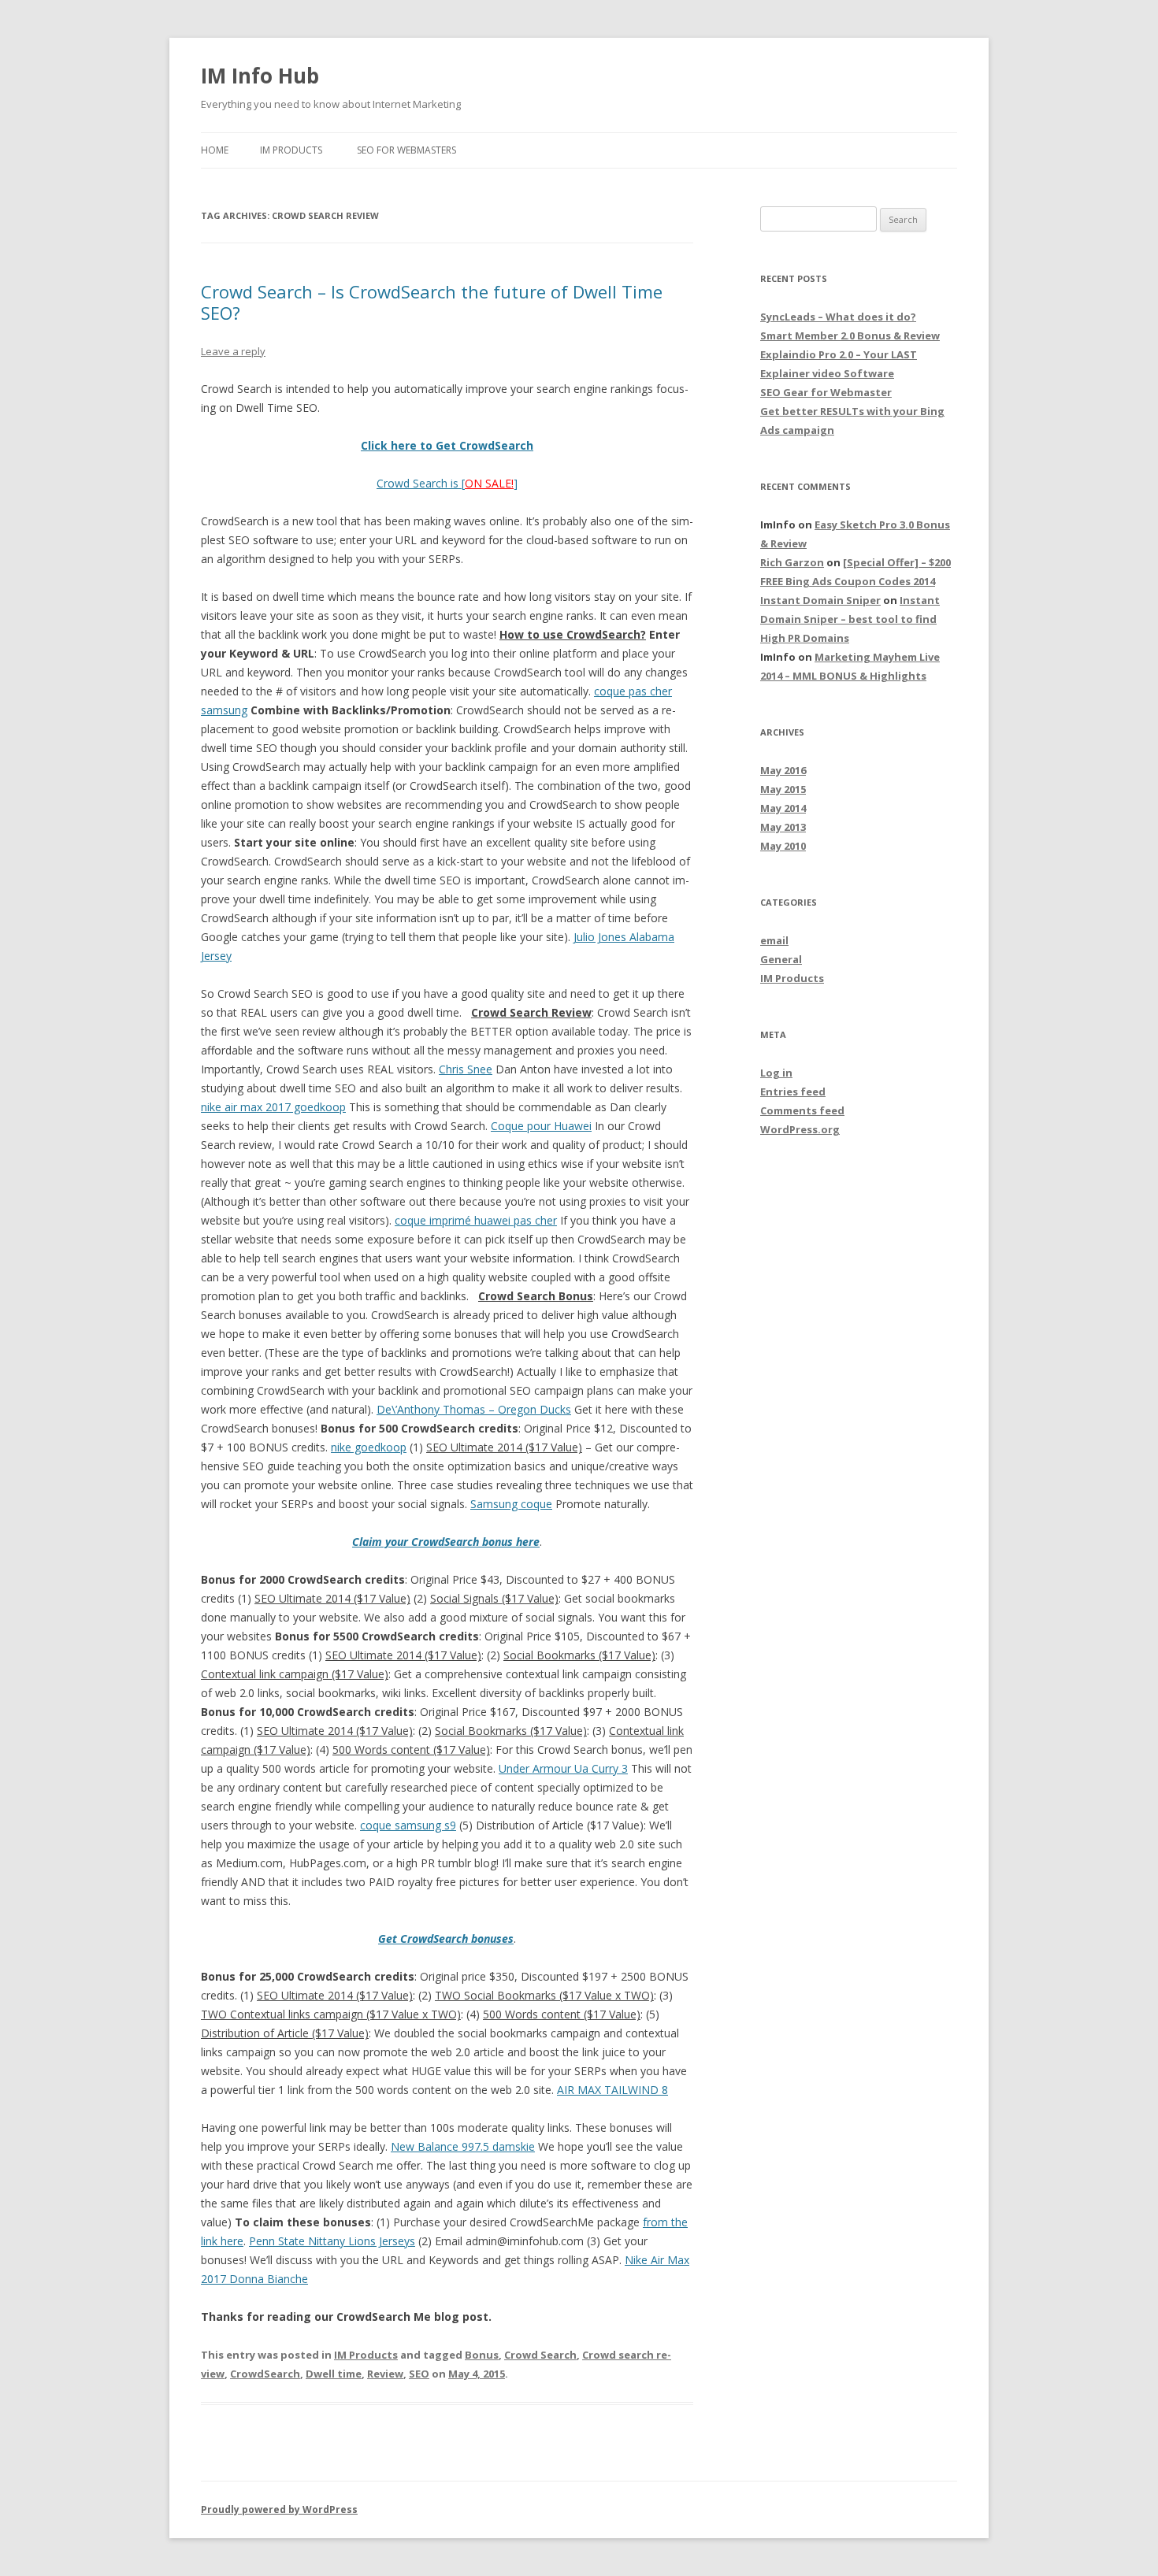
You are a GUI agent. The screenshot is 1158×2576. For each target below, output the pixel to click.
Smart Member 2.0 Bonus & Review (850, 335)
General (781, 959)
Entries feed (793, 1092)
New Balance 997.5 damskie (463, 2146)
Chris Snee (466, 1069)
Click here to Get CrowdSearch (447, 445)
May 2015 (783, 789)
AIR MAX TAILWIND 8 (612, 2090)
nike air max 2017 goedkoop (273, 1107)
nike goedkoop (369, 1447)
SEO (419, 2374)
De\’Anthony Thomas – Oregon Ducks (474, 1409)
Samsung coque (511, 1504)
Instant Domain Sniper (820, 600)
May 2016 (783, 770)
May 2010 (783, 846)
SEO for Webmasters (406, 150)
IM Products (291, 150)
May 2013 (783, 827)
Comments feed (802, 1110)
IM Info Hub (260, 76)
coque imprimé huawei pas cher (476, 1220)
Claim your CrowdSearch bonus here (446, 1542)
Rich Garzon (792, 562)
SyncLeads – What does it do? (838, 317)
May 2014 (783, 808)
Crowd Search (540, 2355)
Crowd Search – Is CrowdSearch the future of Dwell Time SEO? (432, 302)
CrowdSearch (265, 2374)
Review (385, 2374)
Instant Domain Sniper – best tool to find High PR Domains (850, 619)
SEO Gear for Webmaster (826, 392)
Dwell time (334, 2374)
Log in (776, 1073)
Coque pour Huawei (541, 1126)
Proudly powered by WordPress (279, 2509)
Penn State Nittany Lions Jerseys (332, 2241)
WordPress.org (800, 1129)
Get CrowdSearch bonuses (446, 1938)
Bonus (482, 2355)
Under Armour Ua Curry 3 (563, 1768)
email (774, 940)
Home (215, 150)
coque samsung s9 (408, 1825)
